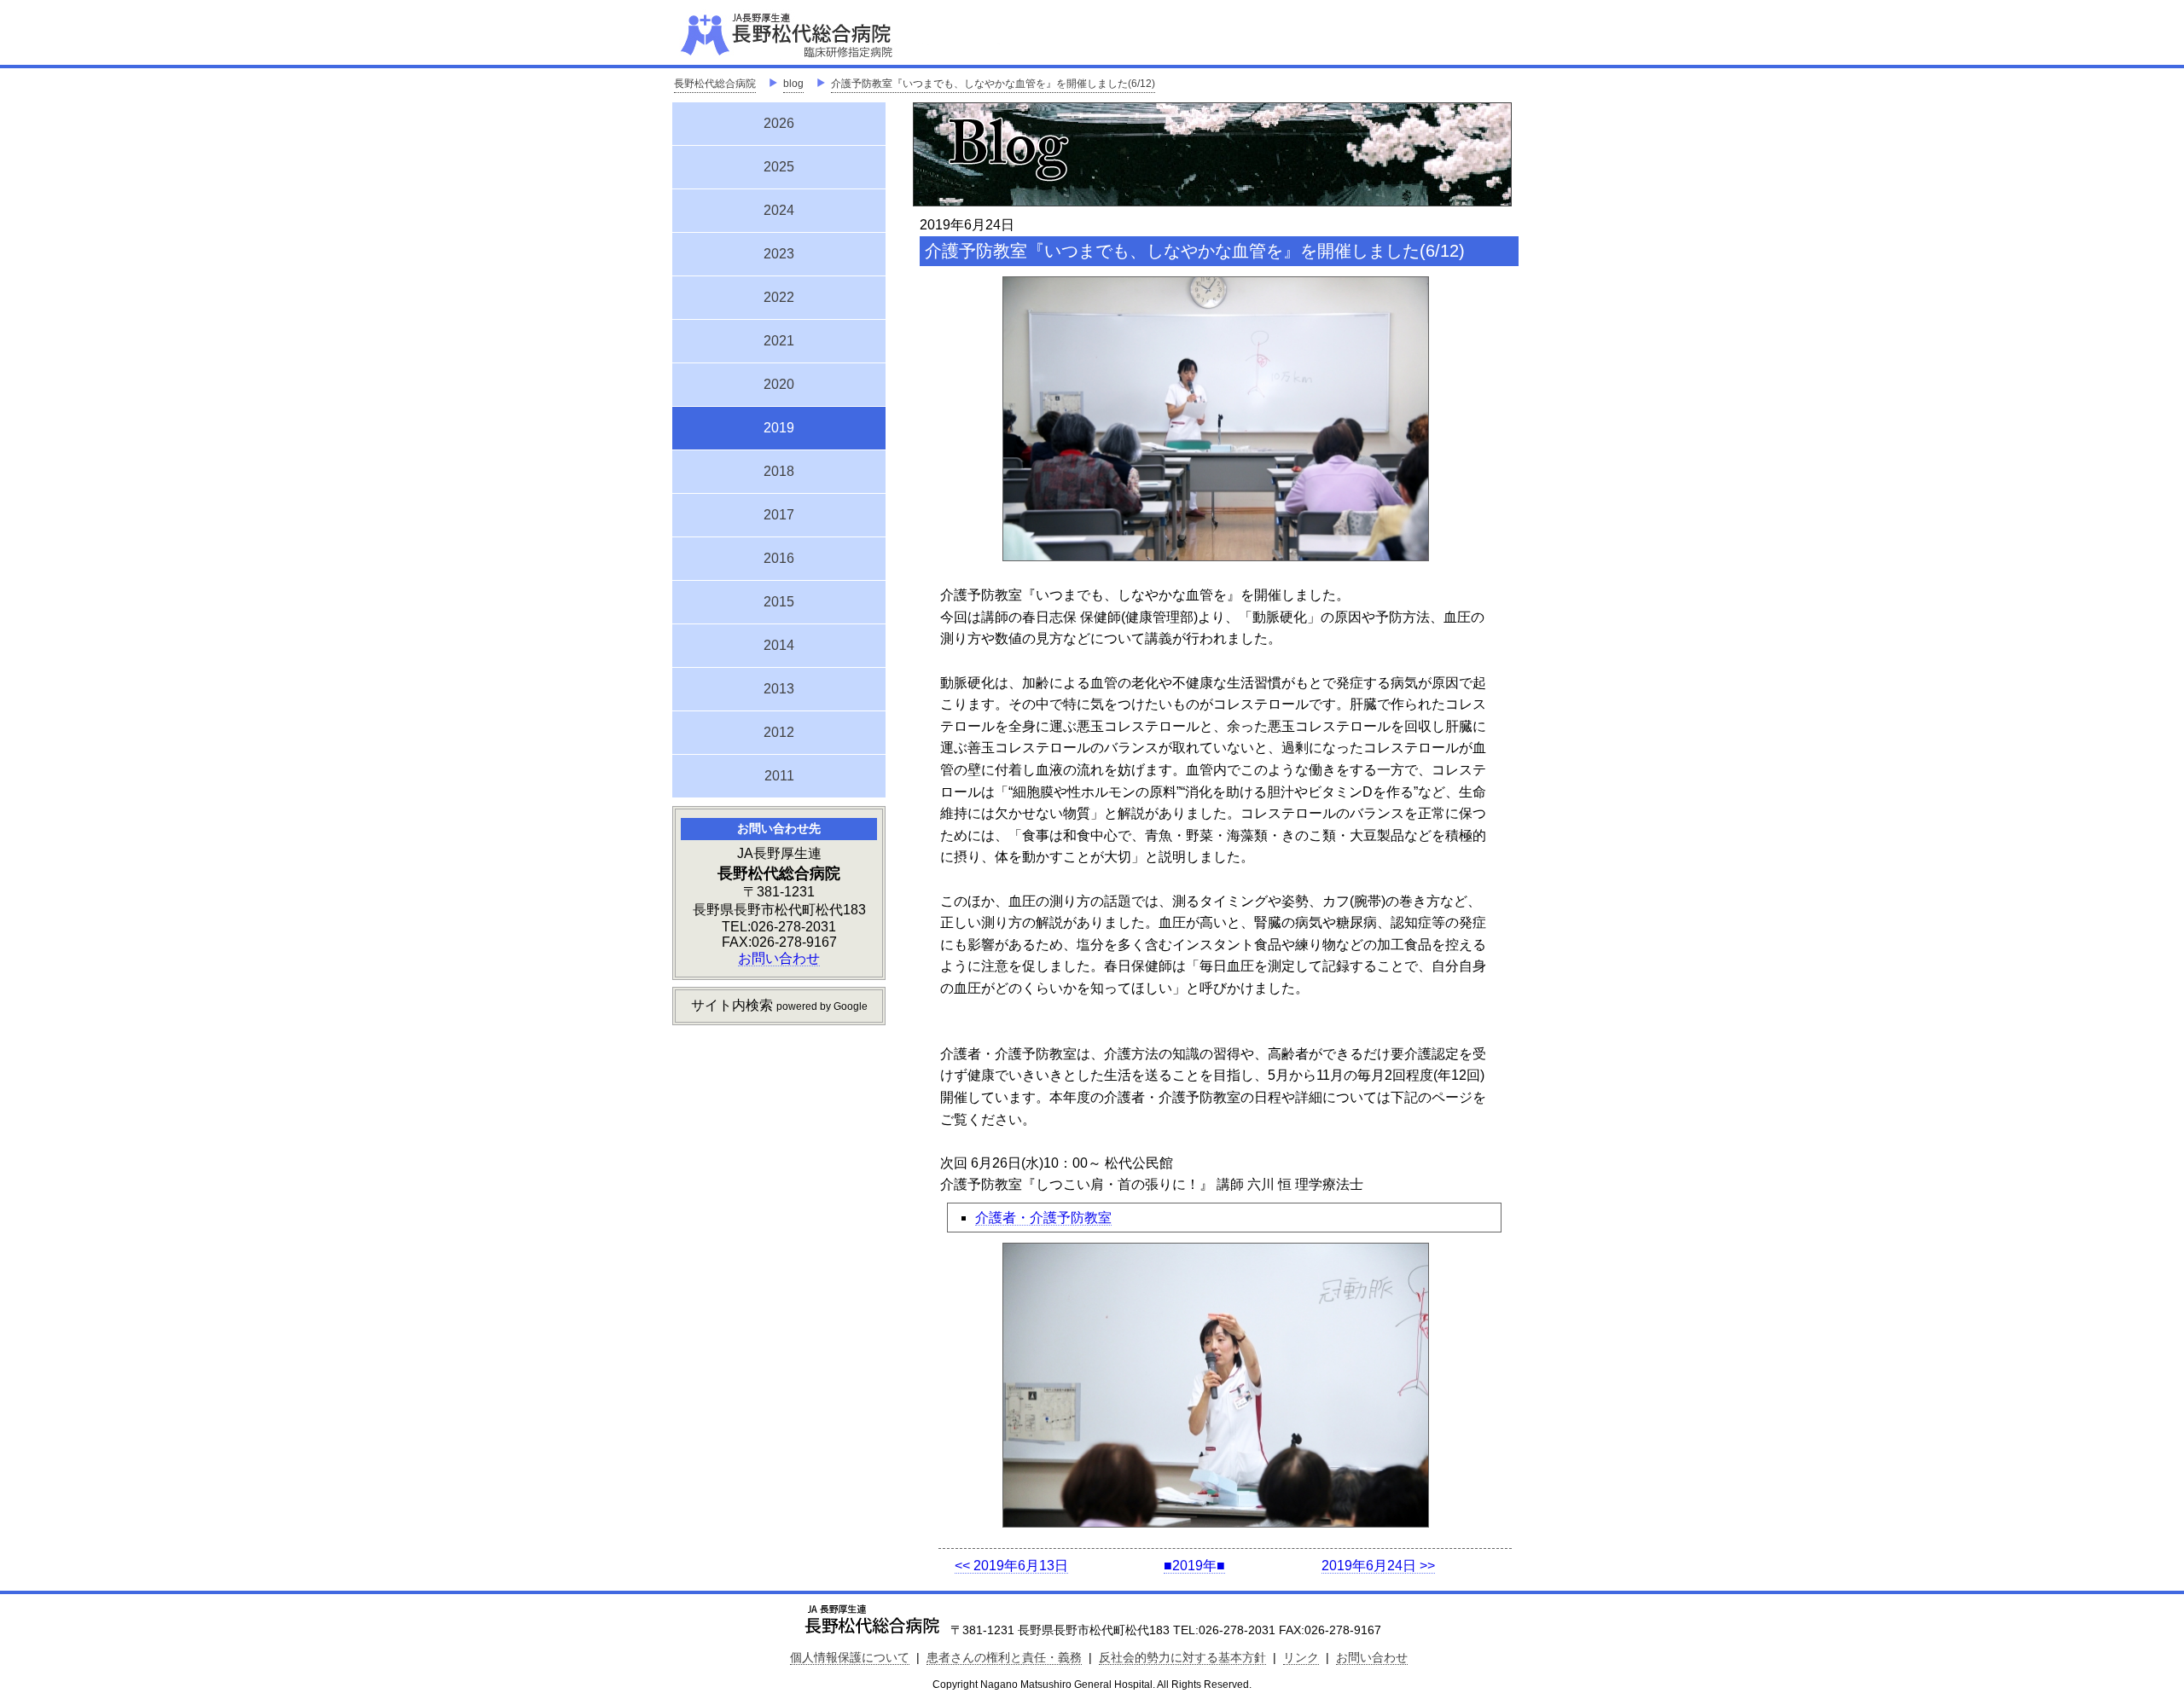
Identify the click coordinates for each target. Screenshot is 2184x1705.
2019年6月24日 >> (1378, 1566)
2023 (779, 254)
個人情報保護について (850, 1657)
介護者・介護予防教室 (1043, 1218)
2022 (779, 297)
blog (793, 84)
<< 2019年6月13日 (1011, 1566)
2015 (779, 602)
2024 (779, 210)
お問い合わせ (779, 958)
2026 (779, 123)
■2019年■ (1194, 1566)
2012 (779, 732)
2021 (779, 341)
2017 (779, 515)
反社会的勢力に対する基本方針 (1182, 1657)
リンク (1301, 1657)
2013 (779, 689)
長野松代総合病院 (715, 84)
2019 (779, 426)
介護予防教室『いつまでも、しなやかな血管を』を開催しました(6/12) (993, 84)
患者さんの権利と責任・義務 (1004, 1657)
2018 (779, 471)
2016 (779, 558)
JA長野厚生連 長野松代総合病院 (839, 34)
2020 (779, 384)
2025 (779, 167)
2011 (779, 776)
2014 (779, 645)
